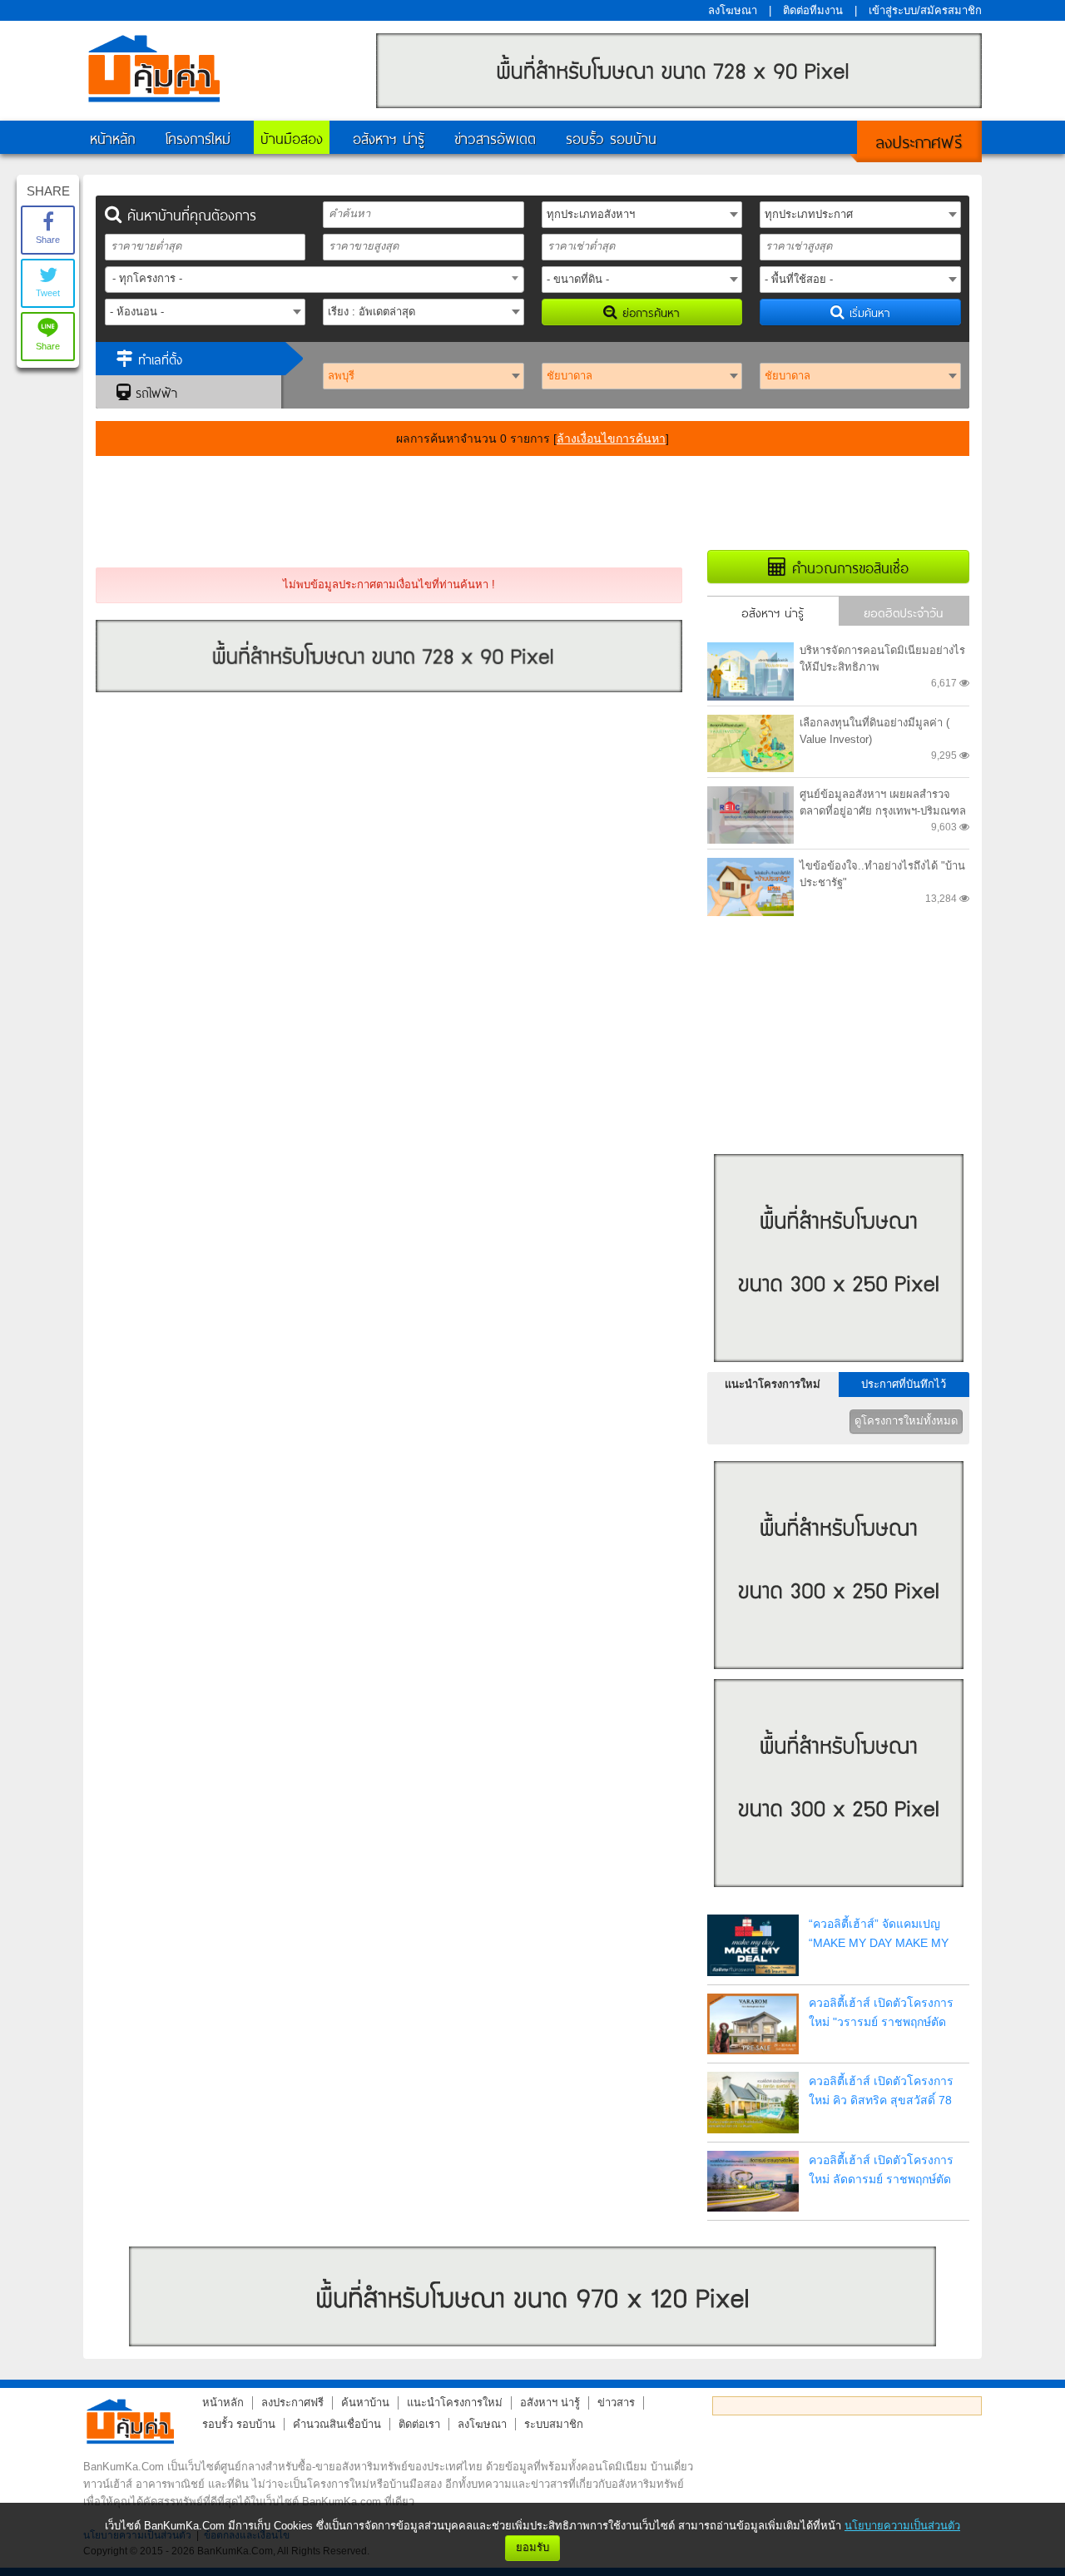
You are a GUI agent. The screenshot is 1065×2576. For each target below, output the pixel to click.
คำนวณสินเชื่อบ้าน (337, 2424)
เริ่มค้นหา (867, 312)
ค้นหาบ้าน (365, 2403)
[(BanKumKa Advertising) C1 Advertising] (389, 689)
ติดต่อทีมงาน (813, 10)
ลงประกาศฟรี (919, 140)
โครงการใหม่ (198, 137)
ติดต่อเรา (419, 2424)
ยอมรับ (532, 2547)
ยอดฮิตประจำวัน (904, 612)
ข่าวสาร (616, 2403)
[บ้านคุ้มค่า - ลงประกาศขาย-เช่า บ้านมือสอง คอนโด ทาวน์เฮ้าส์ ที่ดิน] (130, 2421)
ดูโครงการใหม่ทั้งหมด (906, 1421)
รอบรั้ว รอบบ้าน (611, 137)
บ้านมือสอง (292, 137)
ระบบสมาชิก (554, 2424)
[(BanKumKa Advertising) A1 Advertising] (679, 104)
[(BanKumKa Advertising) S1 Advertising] (839, 1367)
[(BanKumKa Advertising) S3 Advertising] (839, 1892)
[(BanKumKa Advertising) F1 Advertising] (532, 2296)
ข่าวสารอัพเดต (495, 137)
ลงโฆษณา (733, 10)
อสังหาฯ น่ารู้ (389, 137)
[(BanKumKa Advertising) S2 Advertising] (839, 1674)
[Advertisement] (532, 502)
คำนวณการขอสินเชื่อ (847, 567)
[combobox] (315, 280)
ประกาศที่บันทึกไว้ (904, 1384)
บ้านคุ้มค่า (154, 68)
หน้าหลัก (113, 137)
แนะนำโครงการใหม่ (773, 1384)
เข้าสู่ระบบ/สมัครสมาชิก (925, 10)
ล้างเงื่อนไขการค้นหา (611, 438)
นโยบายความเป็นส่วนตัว (902, 2526)
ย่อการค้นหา (649, 312)
